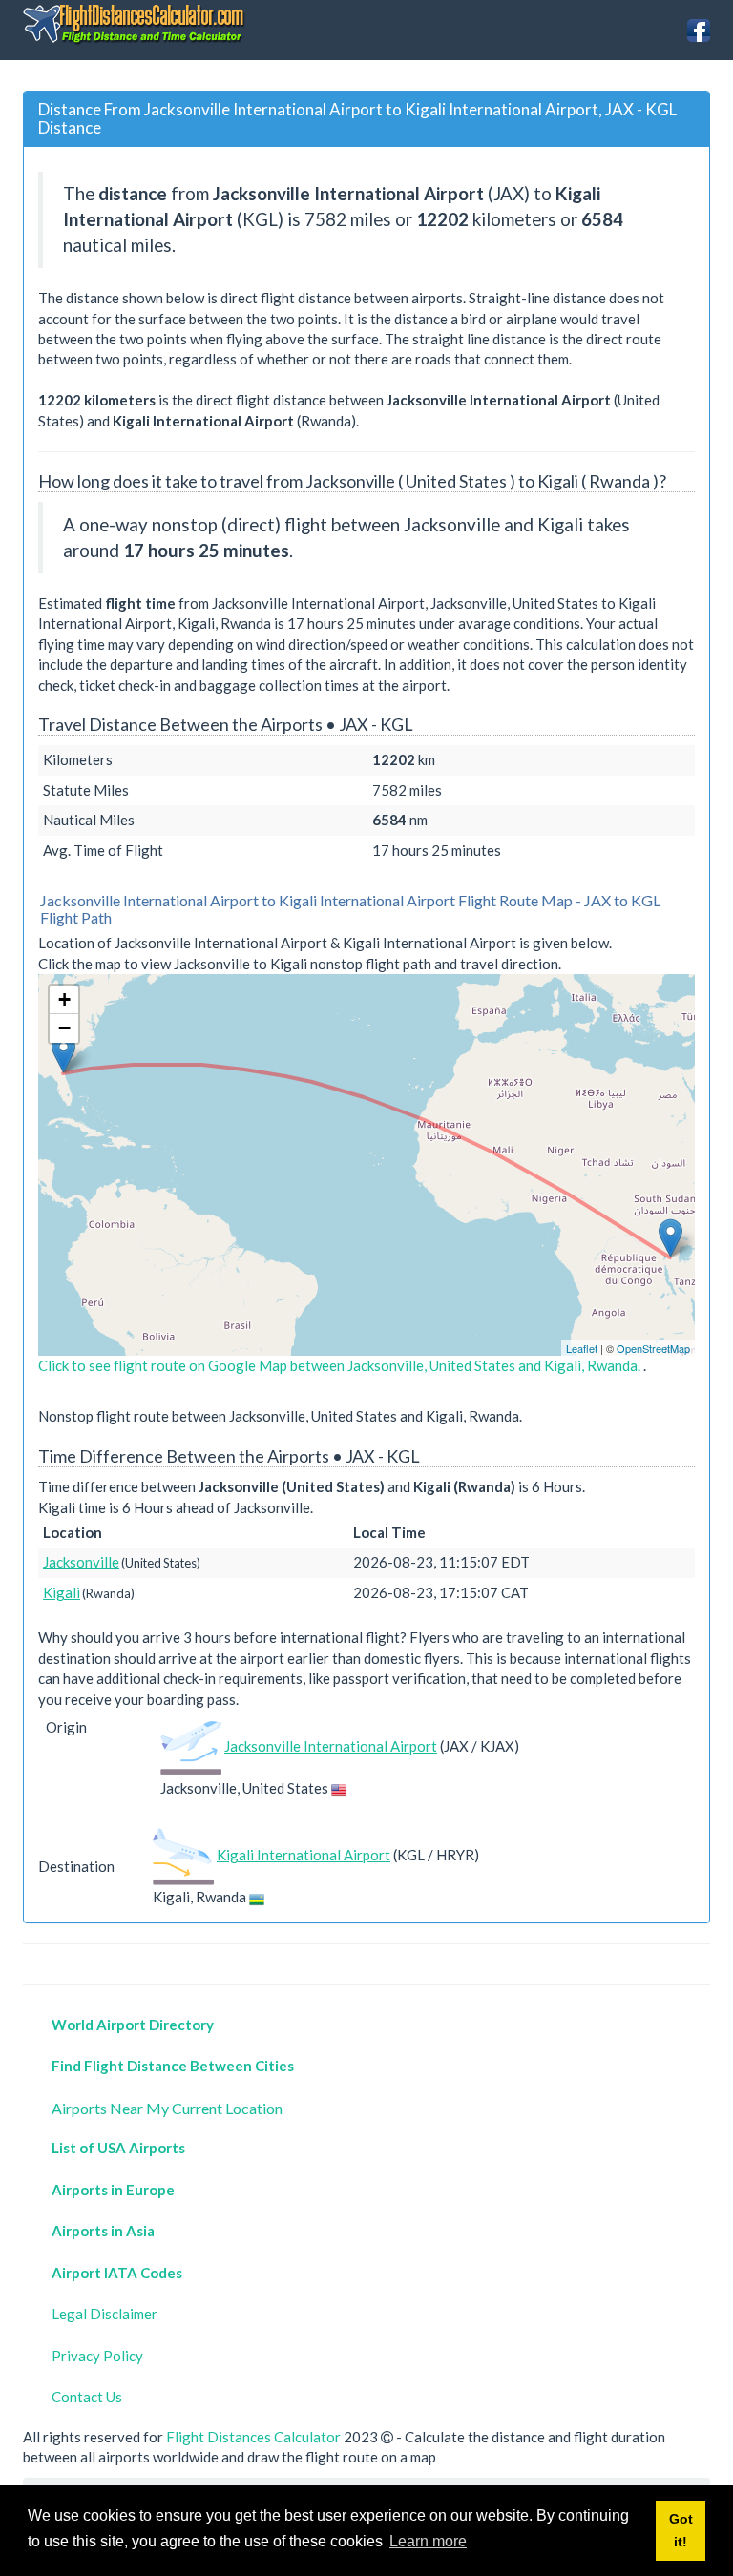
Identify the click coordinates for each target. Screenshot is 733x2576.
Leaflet (582, 1348)
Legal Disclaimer (105, 2314)
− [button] (64, 1028)
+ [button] (64, 999)
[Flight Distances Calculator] (135, 23)
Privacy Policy (97, 2356)
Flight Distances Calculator (253, 2437)
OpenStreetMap (653, 1348)
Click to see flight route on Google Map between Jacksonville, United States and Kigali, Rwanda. (341, 1365)
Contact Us (87, 2397)
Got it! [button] (681, 2530)
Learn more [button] (428, 2541)
